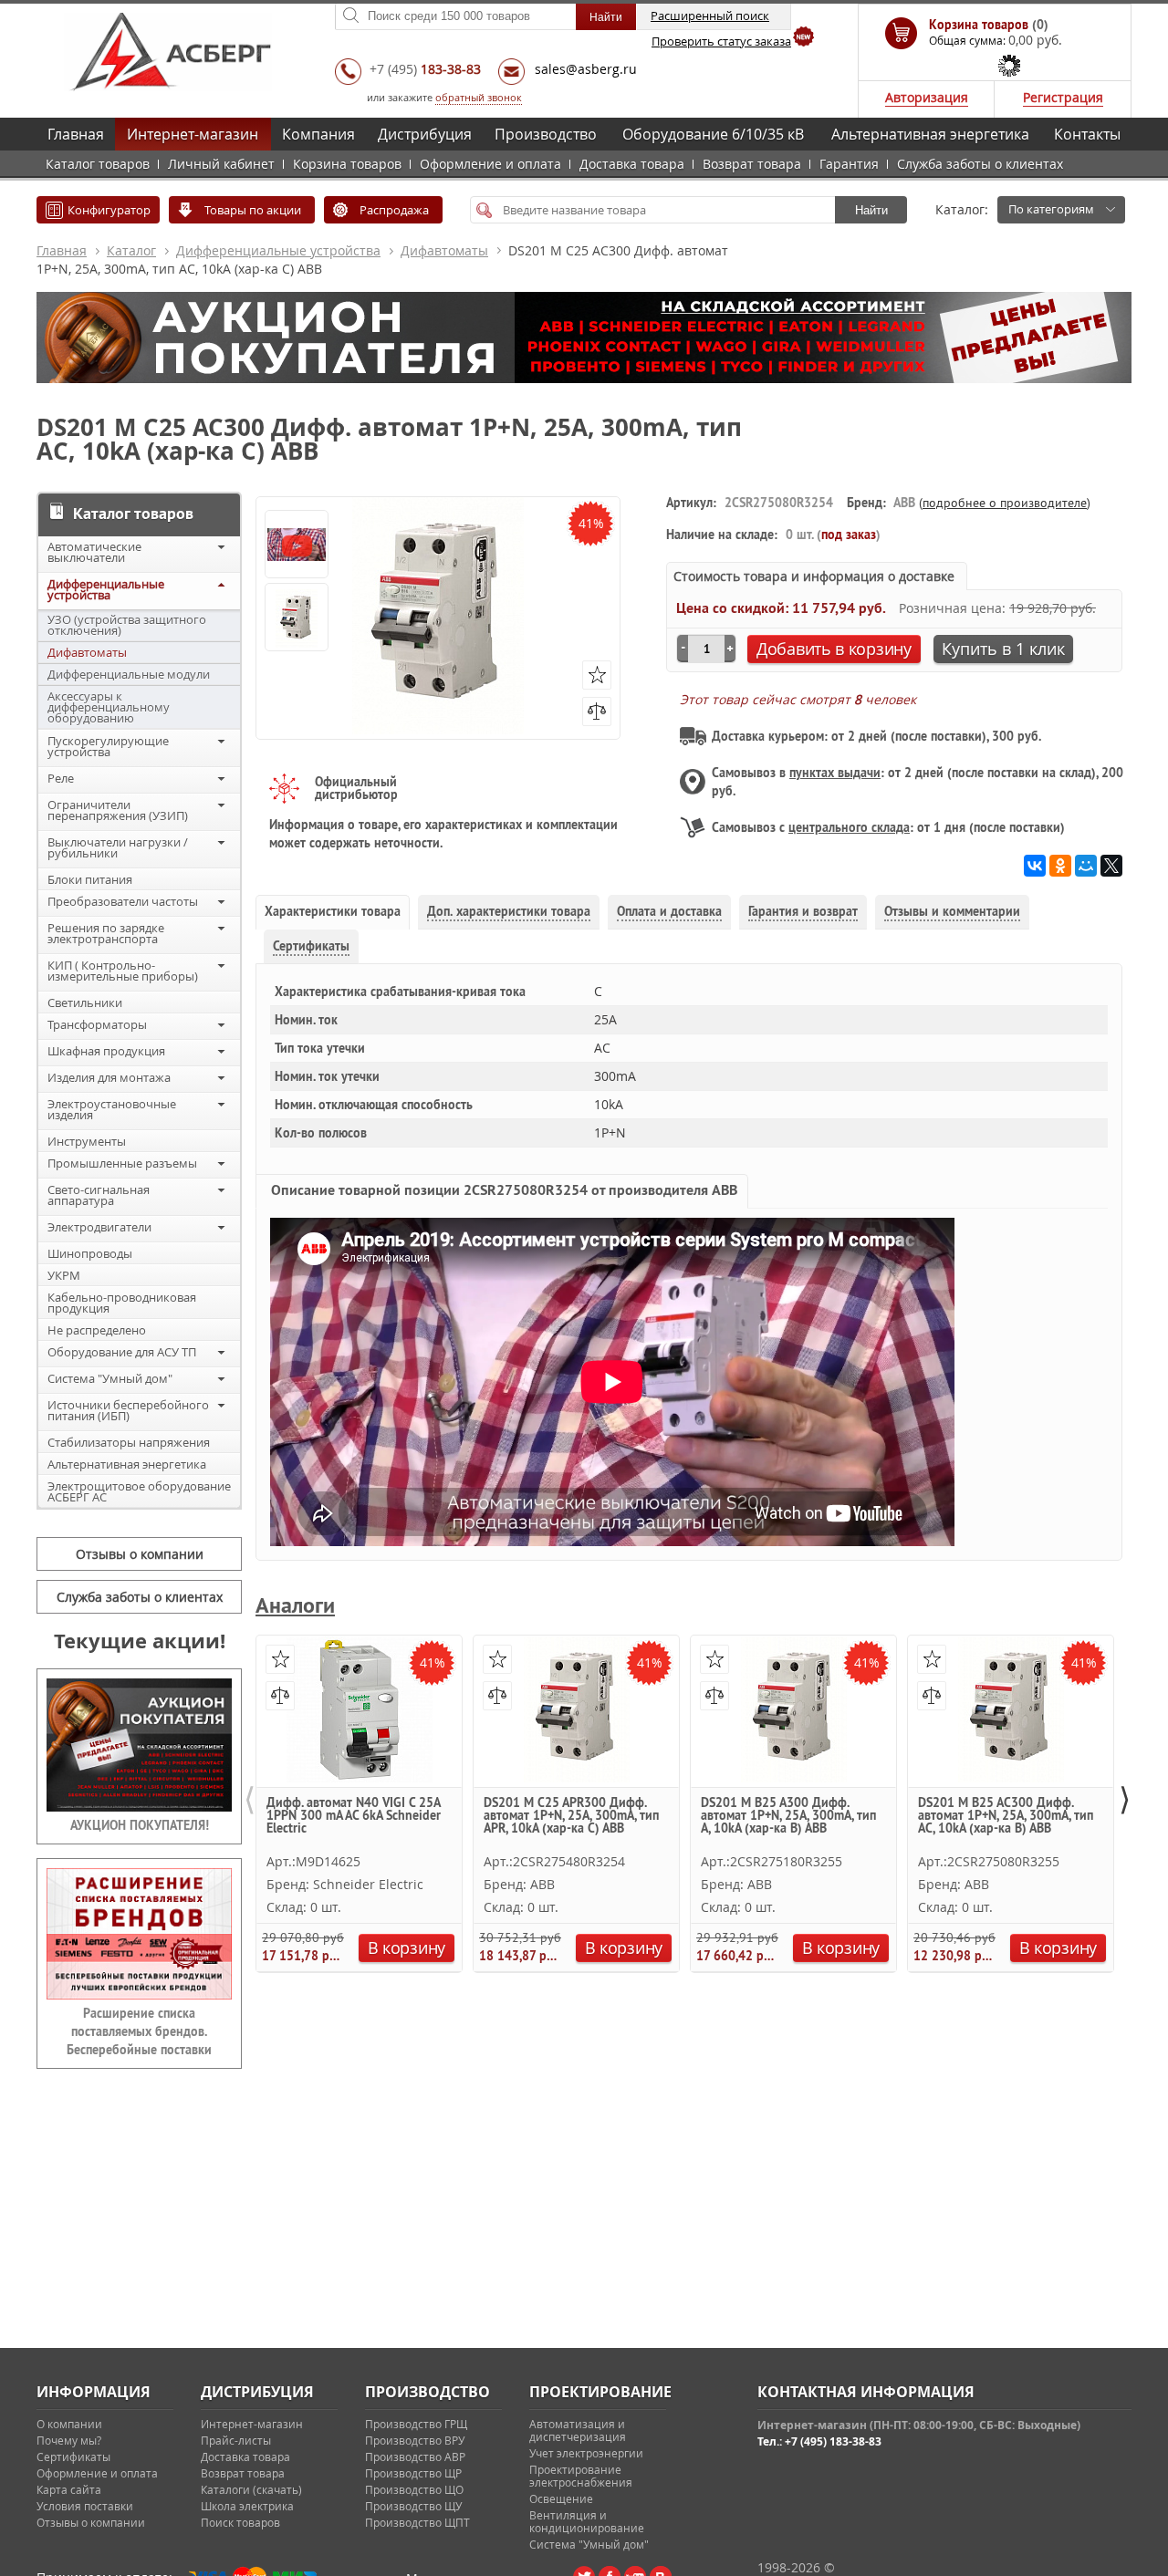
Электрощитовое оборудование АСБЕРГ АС (139, 1491)
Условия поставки (85, 2506)
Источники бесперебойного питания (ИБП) (128, 1410)
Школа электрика (247, 2506)
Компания (318, 134)
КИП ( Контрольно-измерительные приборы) (123, 971)
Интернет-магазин (193, 134)
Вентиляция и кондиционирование (587, 2521)
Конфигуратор (109, 210)
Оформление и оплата (490, 164)
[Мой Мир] (1086, 866)
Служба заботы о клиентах (980, 164)
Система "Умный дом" (110, 1378)
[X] (1111, 866)
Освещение (561, 2498)
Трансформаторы (97, 1024)
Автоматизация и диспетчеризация (578, 2430)
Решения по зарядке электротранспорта (106, 933)
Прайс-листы (236, 2440)
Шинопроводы (90, 1253)
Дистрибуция (425, 134)
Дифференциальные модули (129, 674)
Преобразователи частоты (123, 901)
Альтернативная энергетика (930, 134)
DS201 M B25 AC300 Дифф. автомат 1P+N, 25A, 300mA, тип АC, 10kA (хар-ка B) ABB (1006, 1816)
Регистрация (1063, 97)
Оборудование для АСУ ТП (122, 1352)
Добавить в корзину (834, 649)
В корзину (407, 1948)
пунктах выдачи (835, 773)
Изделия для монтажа (109, 1077)
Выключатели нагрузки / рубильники (118, 847)
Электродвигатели (99, 1227)
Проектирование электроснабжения (581, 2476)
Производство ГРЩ (416, 2424)
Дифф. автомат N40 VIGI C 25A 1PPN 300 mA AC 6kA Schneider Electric (354, 1816)
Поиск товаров (240, 2522)
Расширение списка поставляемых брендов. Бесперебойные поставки (139, 2031)
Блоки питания (90, 879)
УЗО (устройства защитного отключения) (127, 625)
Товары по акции (253, 210)
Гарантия (849, 164)
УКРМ (64, 1275)
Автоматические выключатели (94, 552)
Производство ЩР (413, 2473)
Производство (546, 134)
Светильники (85, 1002)
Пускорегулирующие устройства (108, 746)
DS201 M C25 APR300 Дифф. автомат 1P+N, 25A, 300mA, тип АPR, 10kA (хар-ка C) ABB (571, 1816)
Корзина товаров (347, 164)
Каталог (131, 250)
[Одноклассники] (1060, 866)
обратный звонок (479, 97)
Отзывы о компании (140, 1554)
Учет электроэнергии (586, 2453)
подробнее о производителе (1005, 503)
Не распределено (97, 1330)
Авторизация (927, 97)
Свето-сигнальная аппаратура (99, 1195)
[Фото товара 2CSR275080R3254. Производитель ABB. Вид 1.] (297, 618)
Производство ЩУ (413, 2506)
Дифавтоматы (444, 250)
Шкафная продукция (106, 1051)
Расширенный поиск (710, 16)
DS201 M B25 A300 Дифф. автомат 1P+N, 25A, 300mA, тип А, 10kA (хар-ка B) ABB (788, 1816)
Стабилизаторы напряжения (129, 1442)
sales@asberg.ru (586, 69)
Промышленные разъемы (122, 1163)
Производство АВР (415, 2457)
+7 (425, 69)
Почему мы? (69, 2440)
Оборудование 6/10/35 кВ (713, 134)
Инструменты (87, 1141)
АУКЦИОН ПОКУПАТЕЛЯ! (140, 1825)
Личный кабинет (221, 164)
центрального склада (849, 827)
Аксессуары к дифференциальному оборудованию (109, 707)
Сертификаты (73, 2457)
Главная (76, 134)
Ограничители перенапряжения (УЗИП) (118, 810)
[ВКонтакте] (1035, 866)
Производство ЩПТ (417, 2522)
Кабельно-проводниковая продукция (122, 1303)
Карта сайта (69, 2489)
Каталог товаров (98, 164)
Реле (61, 778)
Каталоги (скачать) (251, 2489)
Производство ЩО (414, 2489)
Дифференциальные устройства (278, 250)
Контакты (1087, 134)
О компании (69, 2424)
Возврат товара (752, 164)
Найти (871, 210)
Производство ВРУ (415, 2440)
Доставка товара (632, 164)
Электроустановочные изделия (112, 1109)
